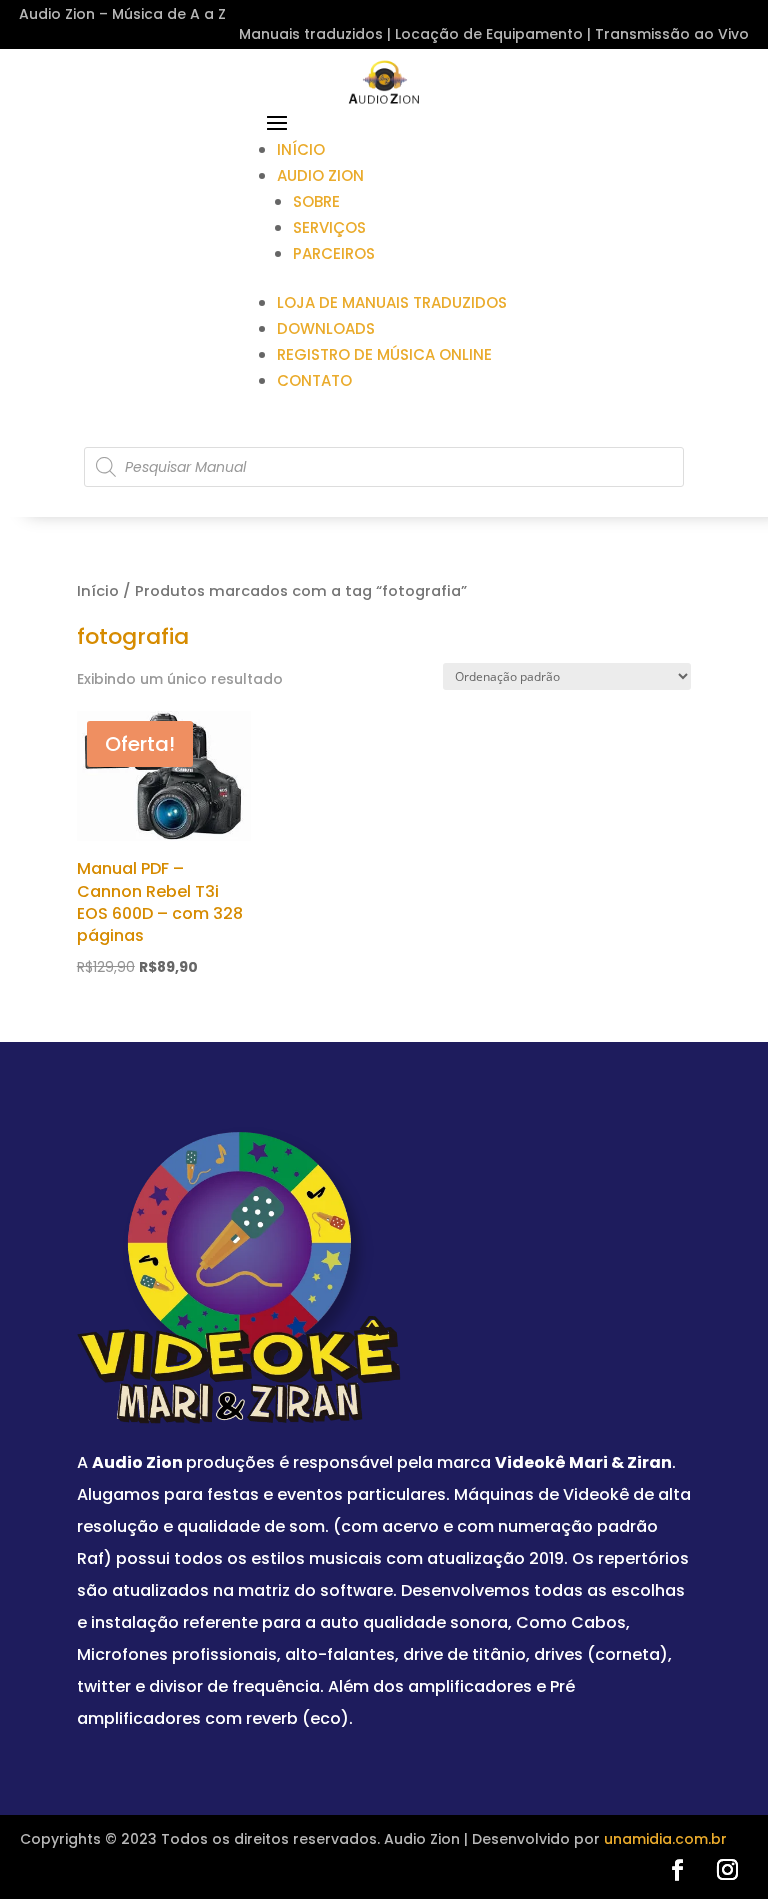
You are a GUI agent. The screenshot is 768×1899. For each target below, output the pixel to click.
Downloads (326, 328)
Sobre (316, 201)
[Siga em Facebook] (677, 1870)
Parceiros (334, 253)
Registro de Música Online (384, 354)
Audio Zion (320, 175)
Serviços (329, 227)
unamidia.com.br (665, 1839)
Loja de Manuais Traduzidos (392, 302)
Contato (314, 380)
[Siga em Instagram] (727, 1870)
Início (301, 149)
